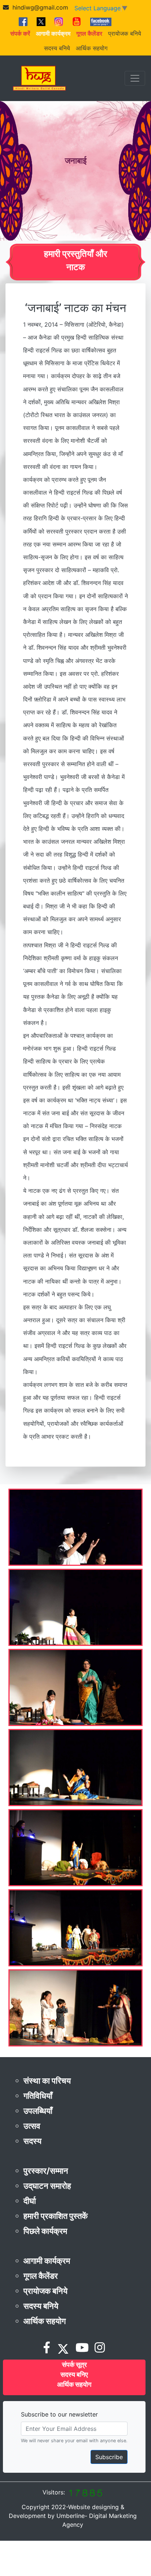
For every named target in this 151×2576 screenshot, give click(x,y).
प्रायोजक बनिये (125, 33)
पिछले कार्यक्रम (45, 2231)
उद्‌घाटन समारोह (47, 2186)
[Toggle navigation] (135, 78)
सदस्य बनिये (57, 48)
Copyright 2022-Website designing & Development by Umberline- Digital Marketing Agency (73, 2516)
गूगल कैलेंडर (41, 2276)
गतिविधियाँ (38, 2096)
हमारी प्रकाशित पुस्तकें (56, 2216)
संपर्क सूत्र (74, 2365)
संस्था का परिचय (47, 2081)
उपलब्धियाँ (38, 2111)
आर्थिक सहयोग (92, 48)
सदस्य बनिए (74, 2374)
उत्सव (32, 2126)
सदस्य (32, 2141)
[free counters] (85, 2492)
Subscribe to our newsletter (59, 2414)
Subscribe (109, 2457)
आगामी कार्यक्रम (47, 2261)
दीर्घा (30, 2201)
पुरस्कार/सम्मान (46, 2171)
